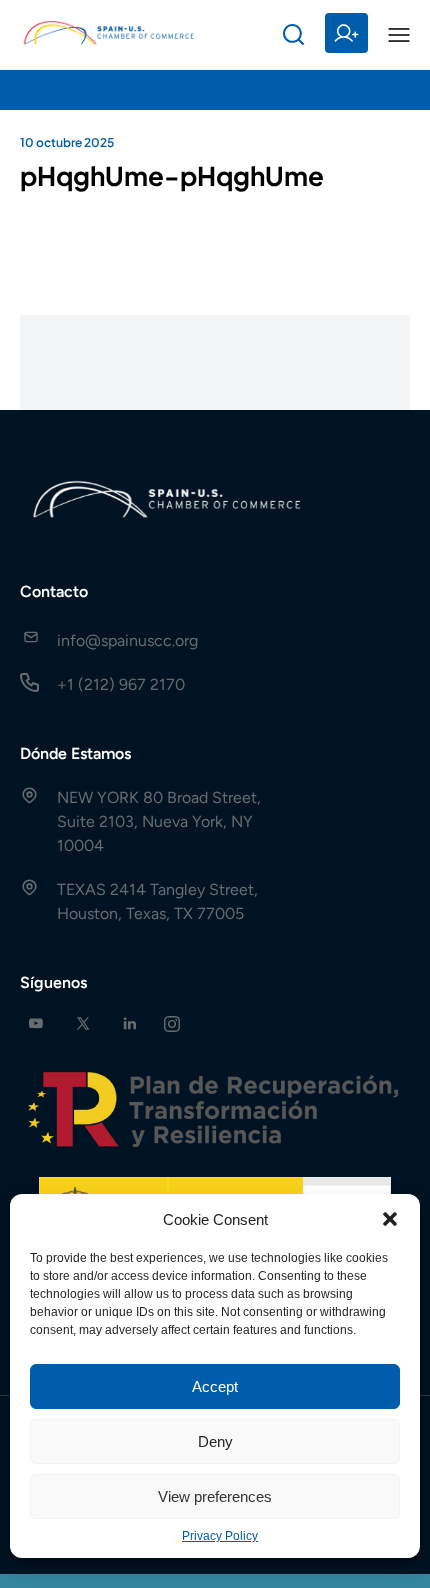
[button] (390, 1219)
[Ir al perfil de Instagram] (172, 1023)
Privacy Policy (220, 1536)
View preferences (215, 1496)
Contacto (54, 591)
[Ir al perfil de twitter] (83, 1023)
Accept (215, 1386)
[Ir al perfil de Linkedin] (130, 1023)
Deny (215, 1441)
